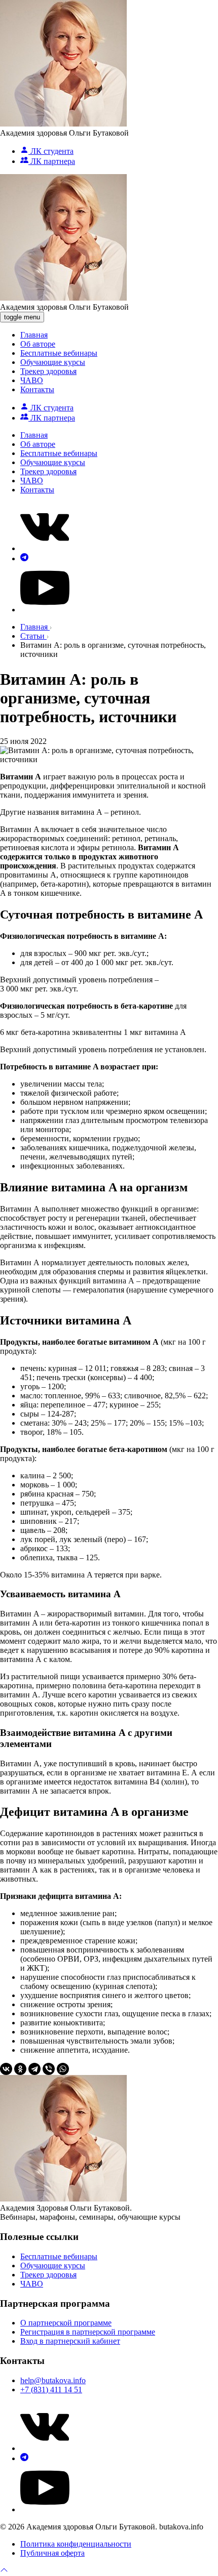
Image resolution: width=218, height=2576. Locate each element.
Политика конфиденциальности (76, 2544)
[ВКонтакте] (6, 2069)
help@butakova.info (53, 2380)
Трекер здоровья (48, 371)
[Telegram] (34, 2069)
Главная (34, 335)
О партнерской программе (66, 2323)
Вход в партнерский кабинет (70, 2341)
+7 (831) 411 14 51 (51, 2390)
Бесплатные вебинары (59, 353)
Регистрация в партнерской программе (88, 2332)
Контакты (37, 389)
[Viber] (49, 2069)
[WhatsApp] (63, 2069)
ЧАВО (32, 380)
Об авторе (38, 344)
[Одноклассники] (20, 2069)
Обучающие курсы (53, 362)
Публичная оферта (52, 2553)
